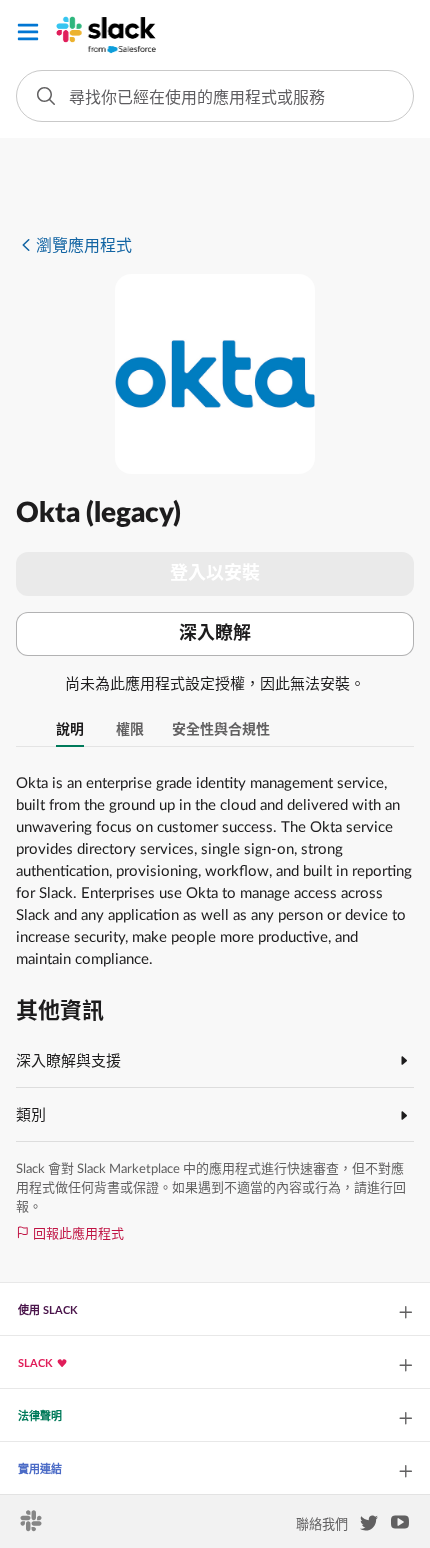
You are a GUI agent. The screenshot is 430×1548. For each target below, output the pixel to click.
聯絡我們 (322, 1523)
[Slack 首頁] (32, 1525)
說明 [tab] (70, 728)
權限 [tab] (130, 728)
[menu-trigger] (28, 34)
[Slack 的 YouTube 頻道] (400, 1524)
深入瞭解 (215, 631)
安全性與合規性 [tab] (221, 728)
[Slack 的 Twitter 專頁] (369, 1525)
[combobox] (215, 96)
